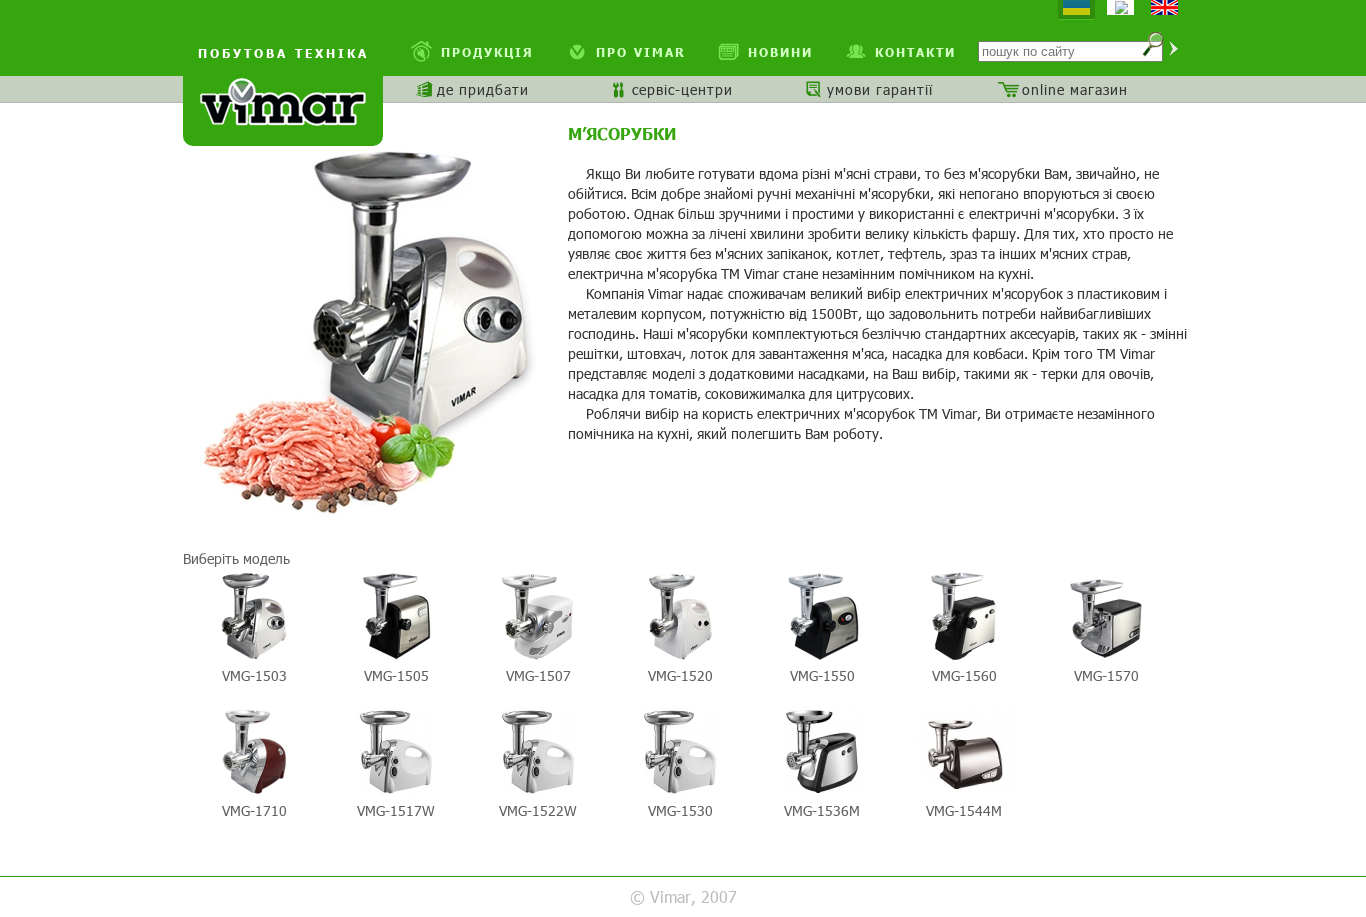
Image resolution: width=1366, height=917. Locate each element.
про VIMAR (641, 52)
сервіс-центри (682, 89)
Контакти (915, 52)
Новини (780, 52)
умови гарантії (880, 89)
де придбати (483, 89)
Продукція (487, 52)
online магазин (1075, 89)
